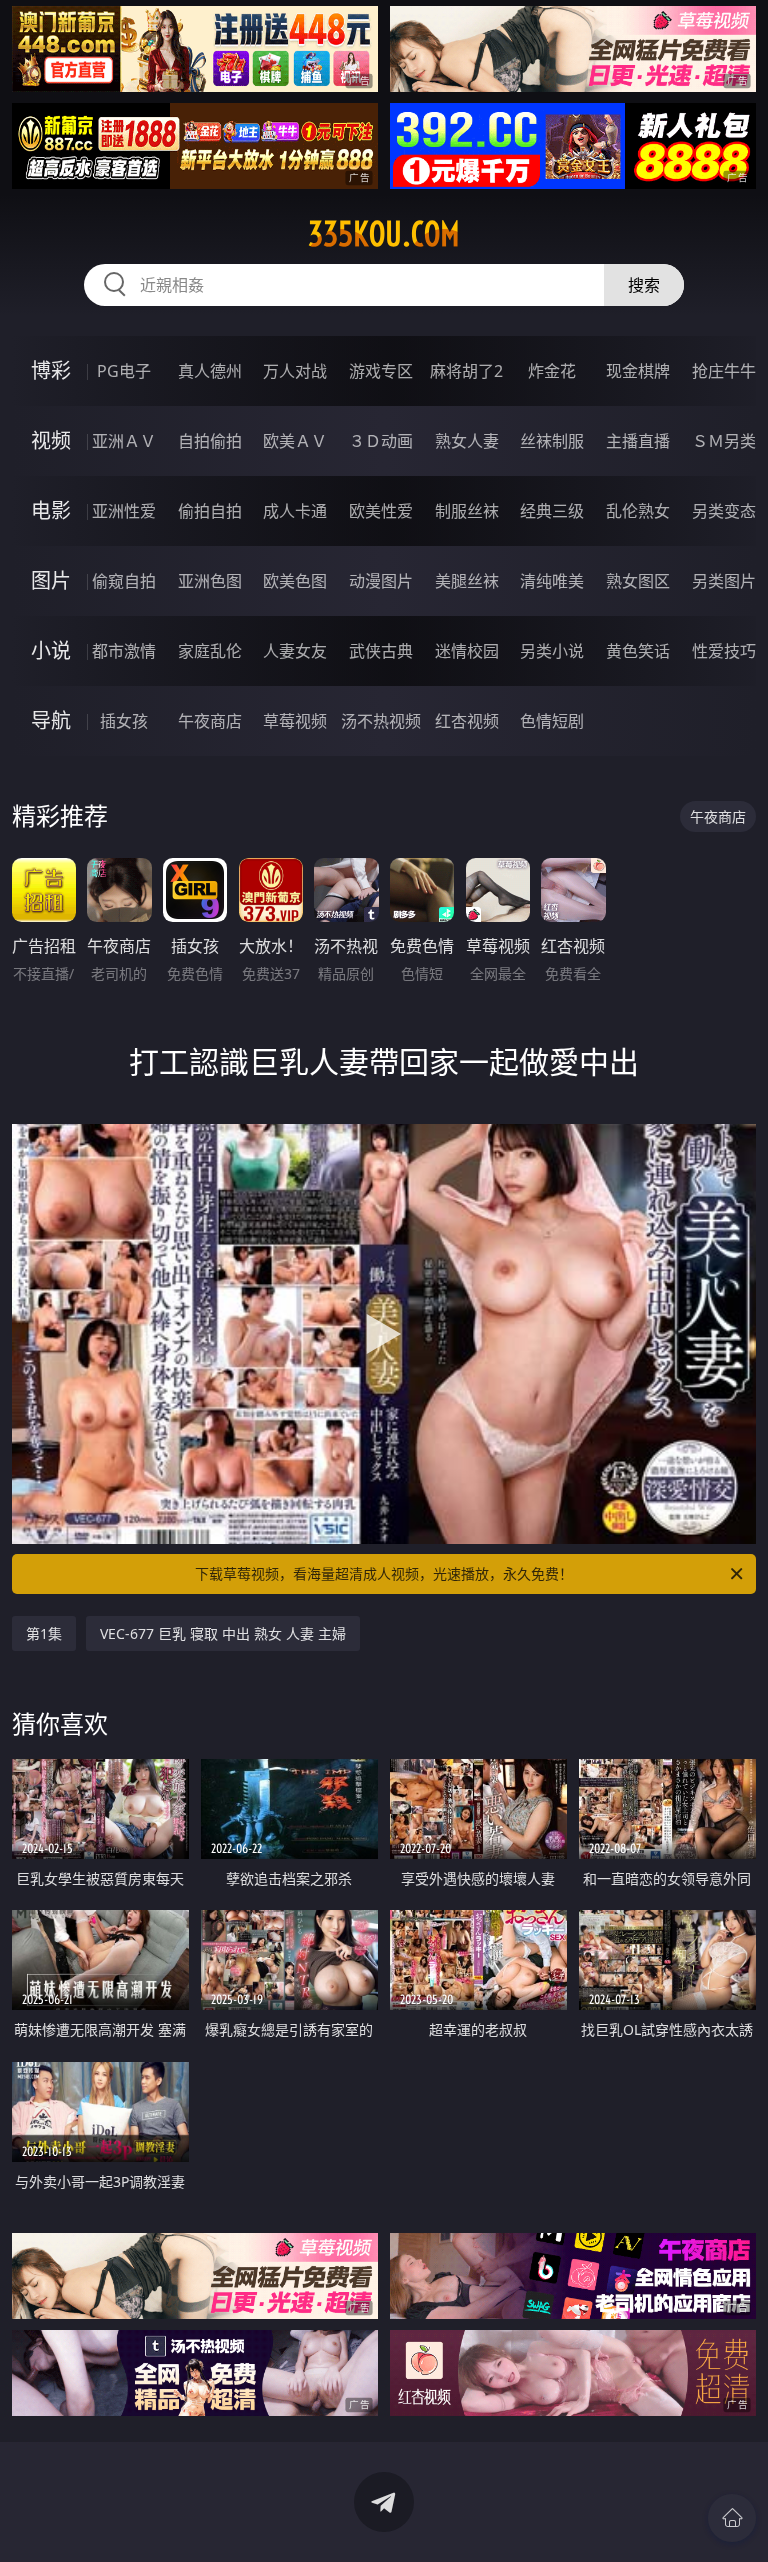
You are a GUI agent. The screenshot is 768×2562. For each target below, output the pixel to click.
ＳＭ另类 (724, 441)
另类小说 (552, 651)
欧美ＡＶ (295, 441)
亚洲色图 (210, 581)
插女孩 (124, 721)
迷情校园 (467, 651)
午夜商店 (210, 721)
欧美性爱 (381, 511)
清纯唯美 (552, 581)
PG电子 (124, 371)
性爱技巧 (724, 651)
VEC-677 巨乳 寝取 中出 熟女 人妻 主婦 (223, 1633)
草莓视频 (295, 721)
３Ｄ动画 (381, 441)
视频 (51, 440)
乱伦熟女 (638, 511)
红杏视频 (467, 721)
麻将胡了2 (466, 371)
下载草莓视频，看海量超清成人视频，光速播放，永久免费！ (384, 1573)
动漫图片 (381, 581)
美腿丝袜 (467, 581)
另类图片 (724, 581)
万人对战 (295, 371)
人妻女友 (295, 651)
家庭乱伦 (210, 651)
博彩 (51, 370)
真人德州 (210, 371)
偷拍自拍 (210, 511)
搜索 (644, 285)
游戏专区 (381, 371)
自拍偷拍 (210, 441)
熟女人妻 (467, 441)
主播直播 (638, 441)
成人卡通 (295, 511)
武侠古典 (381, 651)
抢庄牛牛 (724, 371)
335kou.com (384, 234)
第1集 (44, 1633)
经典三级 (552, 511)
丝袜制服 (552, 441)
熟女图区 (638, 581)
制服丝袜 (467, 511)
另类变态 (724, 511)
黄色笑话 (638, 651)
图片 (51, 580)
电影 (51, 510)
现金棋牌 (638, 371)
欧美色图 (295, 581)
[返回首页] (732, 2518)
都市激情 (124, 651)
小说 (51, 650)
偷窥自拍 (124, 581)
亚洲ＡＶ (124, 441)
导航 (51, 720)
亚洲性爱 (124, 511)
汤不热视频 (381, 721)
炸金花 (552, 371)
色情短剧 (552, 721)
